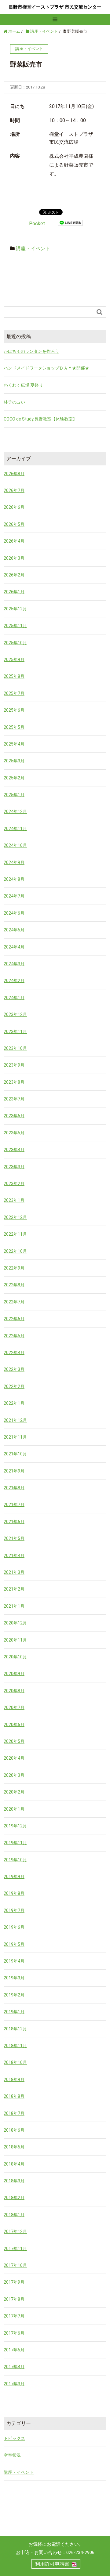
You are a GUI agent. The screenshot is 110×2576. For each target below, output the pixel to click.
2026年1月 (14, 592)
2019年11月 (15, 1843)
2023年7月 (14, 1099)
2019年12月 (15, 1826)
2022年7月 (14, 1302)
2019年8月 (14, 1893)
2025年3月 (14, 761)
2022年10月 (15, 1251)
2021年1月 (14, 1606)
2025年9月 (14, 659)
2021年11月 (15, 1437)
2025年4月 (14, 744)
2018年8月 (14, 2096)
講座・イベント (33, 249)
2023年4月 (14, 1150)
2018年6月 (14, 2130)
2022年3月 (14, 1369)
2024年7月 (14, 896)
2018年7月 (14, 2113)
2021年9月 (14, 1471)
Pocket (37, 224)
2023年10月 (15, 1048)
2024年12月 (15, 811)
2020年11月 (15, 1640)
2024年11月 (15, 829)
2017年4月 (14, 2367)
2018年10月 (15, 2062)
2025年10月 (15, 643)
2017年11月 (15, 2249)
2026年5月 (14, 524)
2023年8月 (14, 1082)
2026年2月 (14, 575)
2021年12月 (15, 1420)
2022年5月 (14, 1336)
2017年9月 (14, 2282)
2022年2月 (14, 1386)
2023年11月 (15, 1031)
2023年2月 (14, 1183)
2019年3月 (14, 1978)
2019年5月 (14, 1944)
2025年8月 (14, 676)
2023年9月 (14, 1065)
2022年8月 (14, 1285)
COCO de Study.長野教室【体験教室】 (40, 419)
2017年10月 (15, 2265)
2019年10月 (15, 1860)
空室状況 (12, 2455)
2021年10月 (15, 1454)
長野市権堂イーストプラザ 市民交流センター (55, 7)
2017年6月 (14, 2333)
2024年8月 (14, 879)
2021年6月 (14, 1522)
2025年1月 (14, 795)
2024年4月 (14, 947)
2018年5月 (14, 2147)
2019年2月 (14, 1995)
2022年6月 (14, 1319)
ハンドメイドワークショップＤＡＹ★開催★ (46, 368)
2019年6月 (14, 1927)
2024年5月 (14, 930)
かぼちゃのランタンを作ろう (31, 351)
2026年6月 (14, 507)
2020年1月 (14, 1809)
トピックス (14, 2438)
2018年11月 (15, 2046)
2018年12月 (15, 2029)
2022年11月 (15, 1234)
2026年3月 (14, 558)
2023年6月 (14, 1116)
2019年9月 (14, 1877)
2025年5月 (14, 727)
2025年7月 (14, 693)
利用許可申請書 (52, 2564)
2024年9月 (14, 862)
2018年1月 (14, 2215)
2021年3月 (14, 1572)
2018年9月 (14, 2079)
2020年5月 (14, 1741)
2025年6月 (14, 710)
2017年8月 (14, 2299)
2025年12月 (15, 609)
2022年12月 (15, 1217)
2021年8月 (14, 1488)
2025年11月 (15, 626)
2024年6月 (14, 913)
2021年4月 (14, 1555)
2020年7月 (14, 1707)
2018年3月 (14, 2181)
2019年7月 (14, 1910)
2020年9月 (14, 1674)
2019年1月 (14, 2012)
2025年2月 (14, 778)
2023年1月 (14, 1200)
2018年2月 (14, 2198)
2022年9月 (14, 1268)
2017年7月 (14, 2316)
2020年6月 (14, 1725)
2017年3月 (14, 2384)
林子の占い (14, 402)
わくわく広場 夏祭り (23, 385)
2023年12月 (15, 1014)
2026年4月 (14, 541)
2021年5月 (14, 1538)
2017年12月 (15, 2231)
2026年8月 (14, 474)
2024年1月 (14, 998)
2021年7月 (14, 1505)
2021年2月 (14, 1589)
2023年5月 (14, 1133)
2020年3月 (14, 1775)
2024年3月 (14, 964)
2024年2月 (14, 981)
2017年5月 (14, 2350)
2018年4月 (14, 2164)
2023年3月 (14, 1167)
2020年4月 (14, 1758)
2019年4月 (14, 1961)
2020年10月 (15, 1657)
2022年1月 (14, 1403)
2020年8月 (14, 1691)
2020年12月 (15, 1623)
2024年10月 (15, 845)
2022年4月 (14, 1353)
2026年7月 (14, 490)
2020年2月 (14, 1792)
